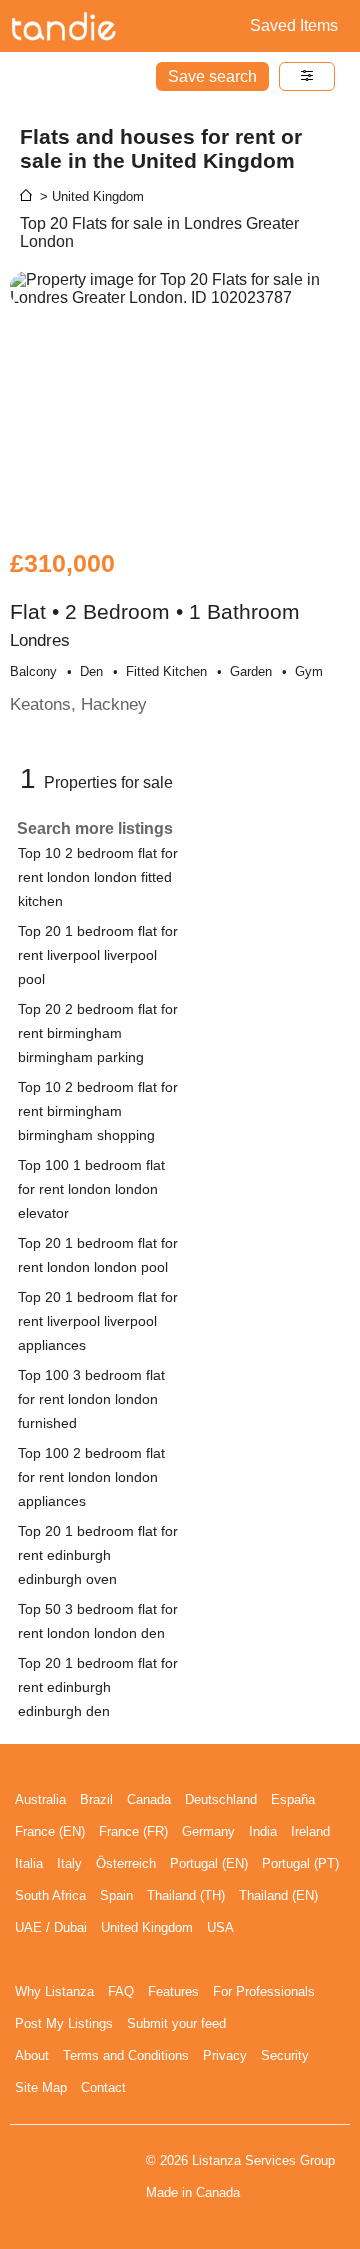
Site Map (41, 2087)
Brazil (96, 1799)
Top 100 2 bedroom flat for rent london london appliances (91, 1477)
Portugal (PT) (300, 1863)
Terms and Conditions (126, 2055)
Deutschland (221, 1799)
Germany (208, 1831)
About (32, 2055)
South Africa (50, 1895)
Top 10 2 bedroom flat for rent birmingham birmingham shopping (98, 1111)
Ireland (310, 1831)
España (293, 1799)
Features (173, 1991)
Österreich (126, 1863)
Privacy (225, 2055)
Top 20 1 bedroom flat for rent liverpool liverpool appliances (98, 1321)
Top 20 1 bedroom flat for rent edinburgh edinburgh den (98, 1687)
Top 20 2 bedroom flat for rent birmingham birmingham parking (98, 1033)
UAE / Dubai (51, 1927)
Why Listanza (54, 1991)
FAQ (121, 1991)
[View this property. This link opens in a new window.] (180, 400)
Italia (29, 1863)
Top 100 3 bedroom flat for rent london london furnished (91, 1399)
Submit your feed (176, 2023)
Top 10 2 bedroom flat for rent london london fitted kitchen (98, 877)
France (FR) (133, 1831)
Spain (116, 1895)
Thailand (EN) (278, 1895)
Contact (103, 2087)
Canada (149, 1799)
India (263, 1831)
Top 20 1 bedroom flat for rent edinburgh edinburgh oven (98, 1555)
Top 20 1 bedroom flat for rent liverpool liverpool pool (98, 955)
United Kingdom (147, 1927)
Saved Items (294, 25)
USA (220, 1927)
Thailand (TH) (186, 1895)
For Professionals (264, 1991)
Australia (40, 1799)
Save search (212, 76)
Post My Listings (64, 2023)
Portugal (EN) (209, 1863)
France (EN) (50, 1831)
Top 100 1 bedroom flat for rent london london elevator (91, 1189)
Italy (69, 1863)
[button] (307, 76)
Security (285, 2055)
